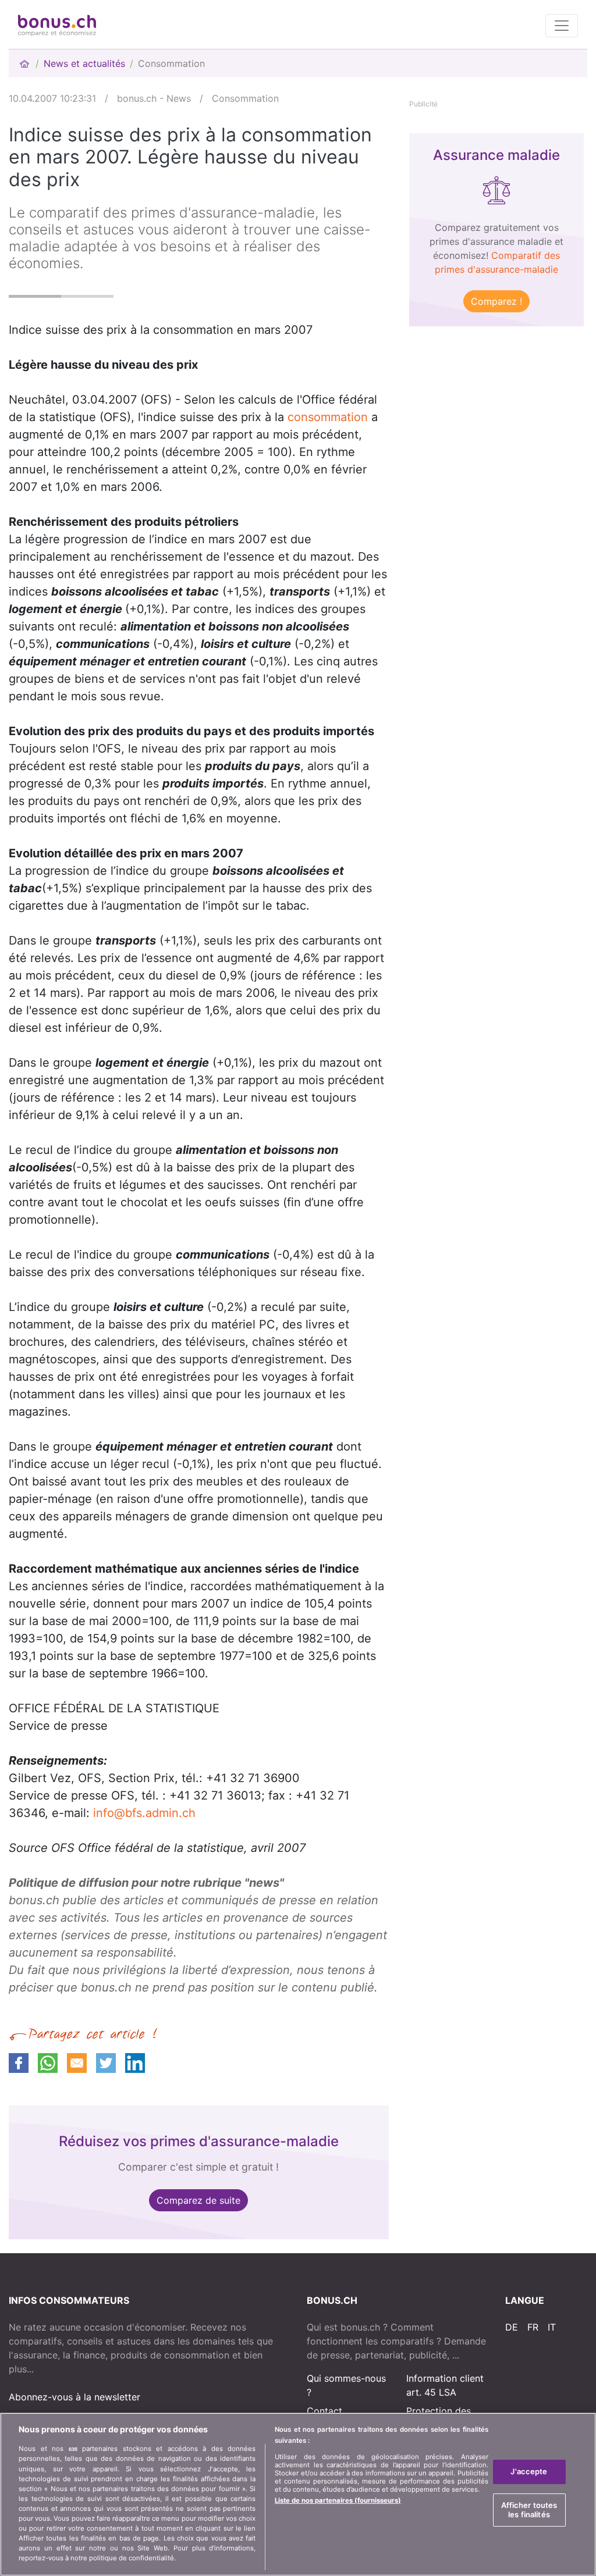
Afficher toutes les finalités (529, 2510)
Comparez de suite (198, 2200)
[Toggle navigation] (562, 26)
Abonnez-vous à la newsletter (74, 2397)
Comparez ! (496, 301)
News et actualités (84, 63)
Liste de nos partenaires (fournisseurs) (338, 2500)
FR (533, 2327)
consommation (328, 417)
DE (512, 2327)
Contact (324, 2411)
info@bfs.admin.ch (144, 1813)
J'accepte (529, 2472)
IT (552, 2327)
